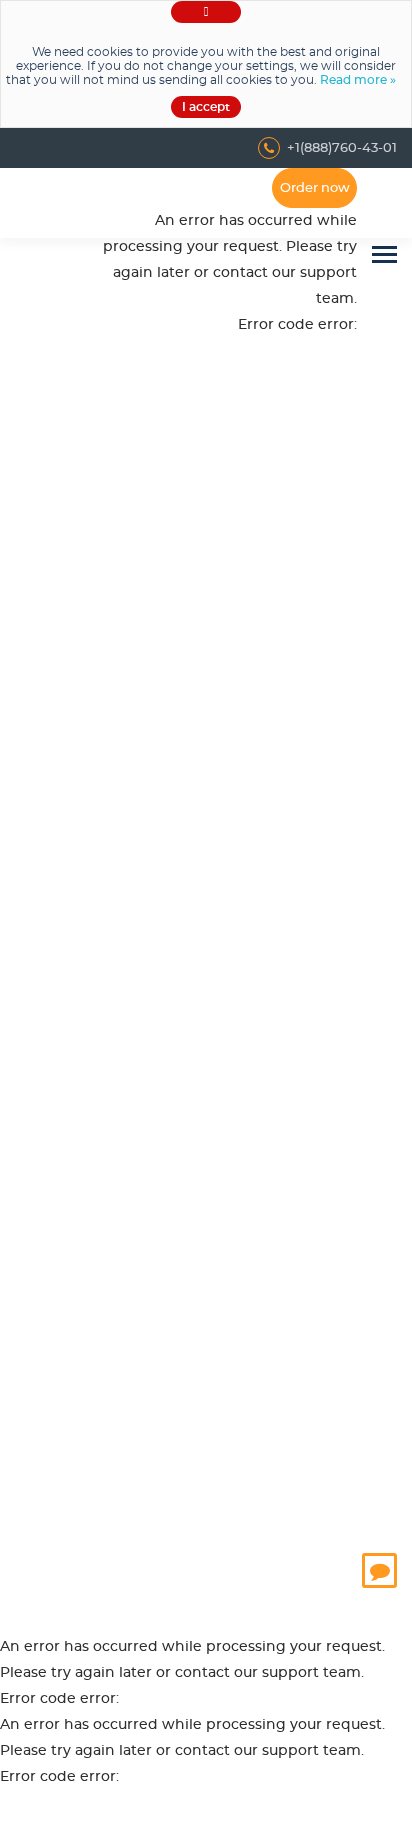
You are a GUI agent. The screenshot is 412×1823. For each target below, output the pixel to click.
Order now (315, 188)
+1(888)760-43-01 (342, 148)
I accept (206, 107)
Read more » (358, 80)
